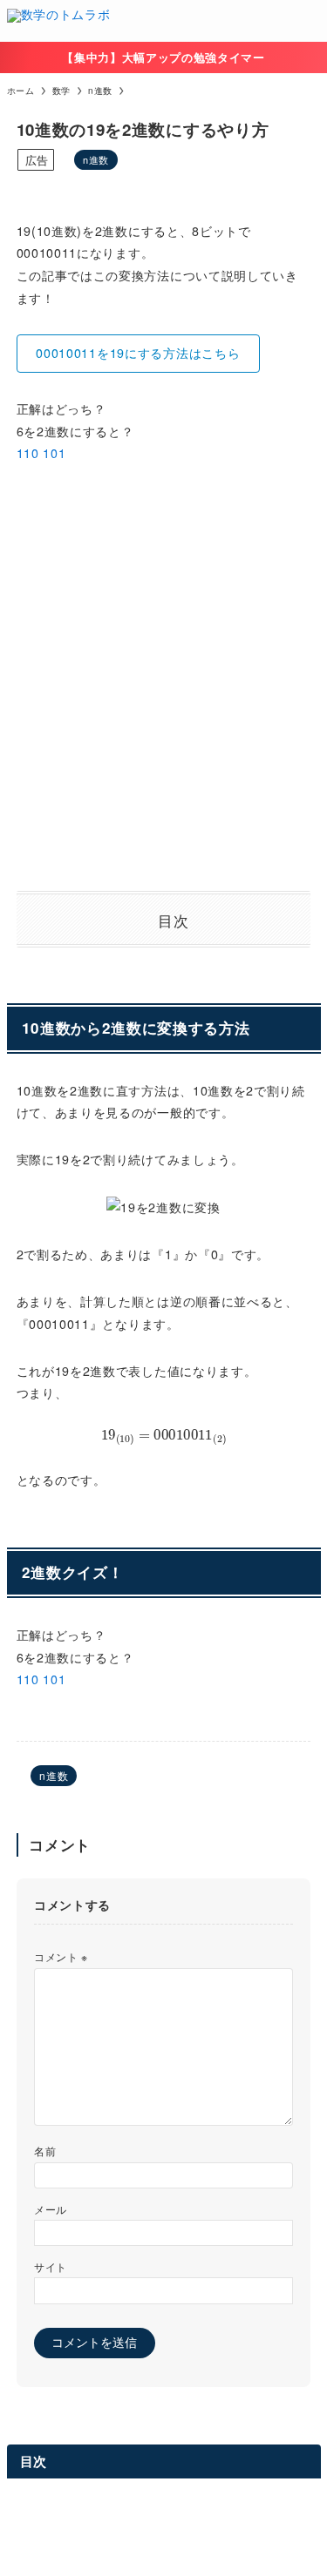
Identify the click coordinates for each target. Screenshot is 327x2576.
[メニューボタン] (306, 21)
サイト (51, 2266)
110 (28, 453)
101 (54, 453)
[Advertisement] (163, 678)
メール (51, 2209)
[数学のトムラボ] (59, 21)
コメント (61, 1956)
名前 (45, 2151)
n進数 (96, 159)
